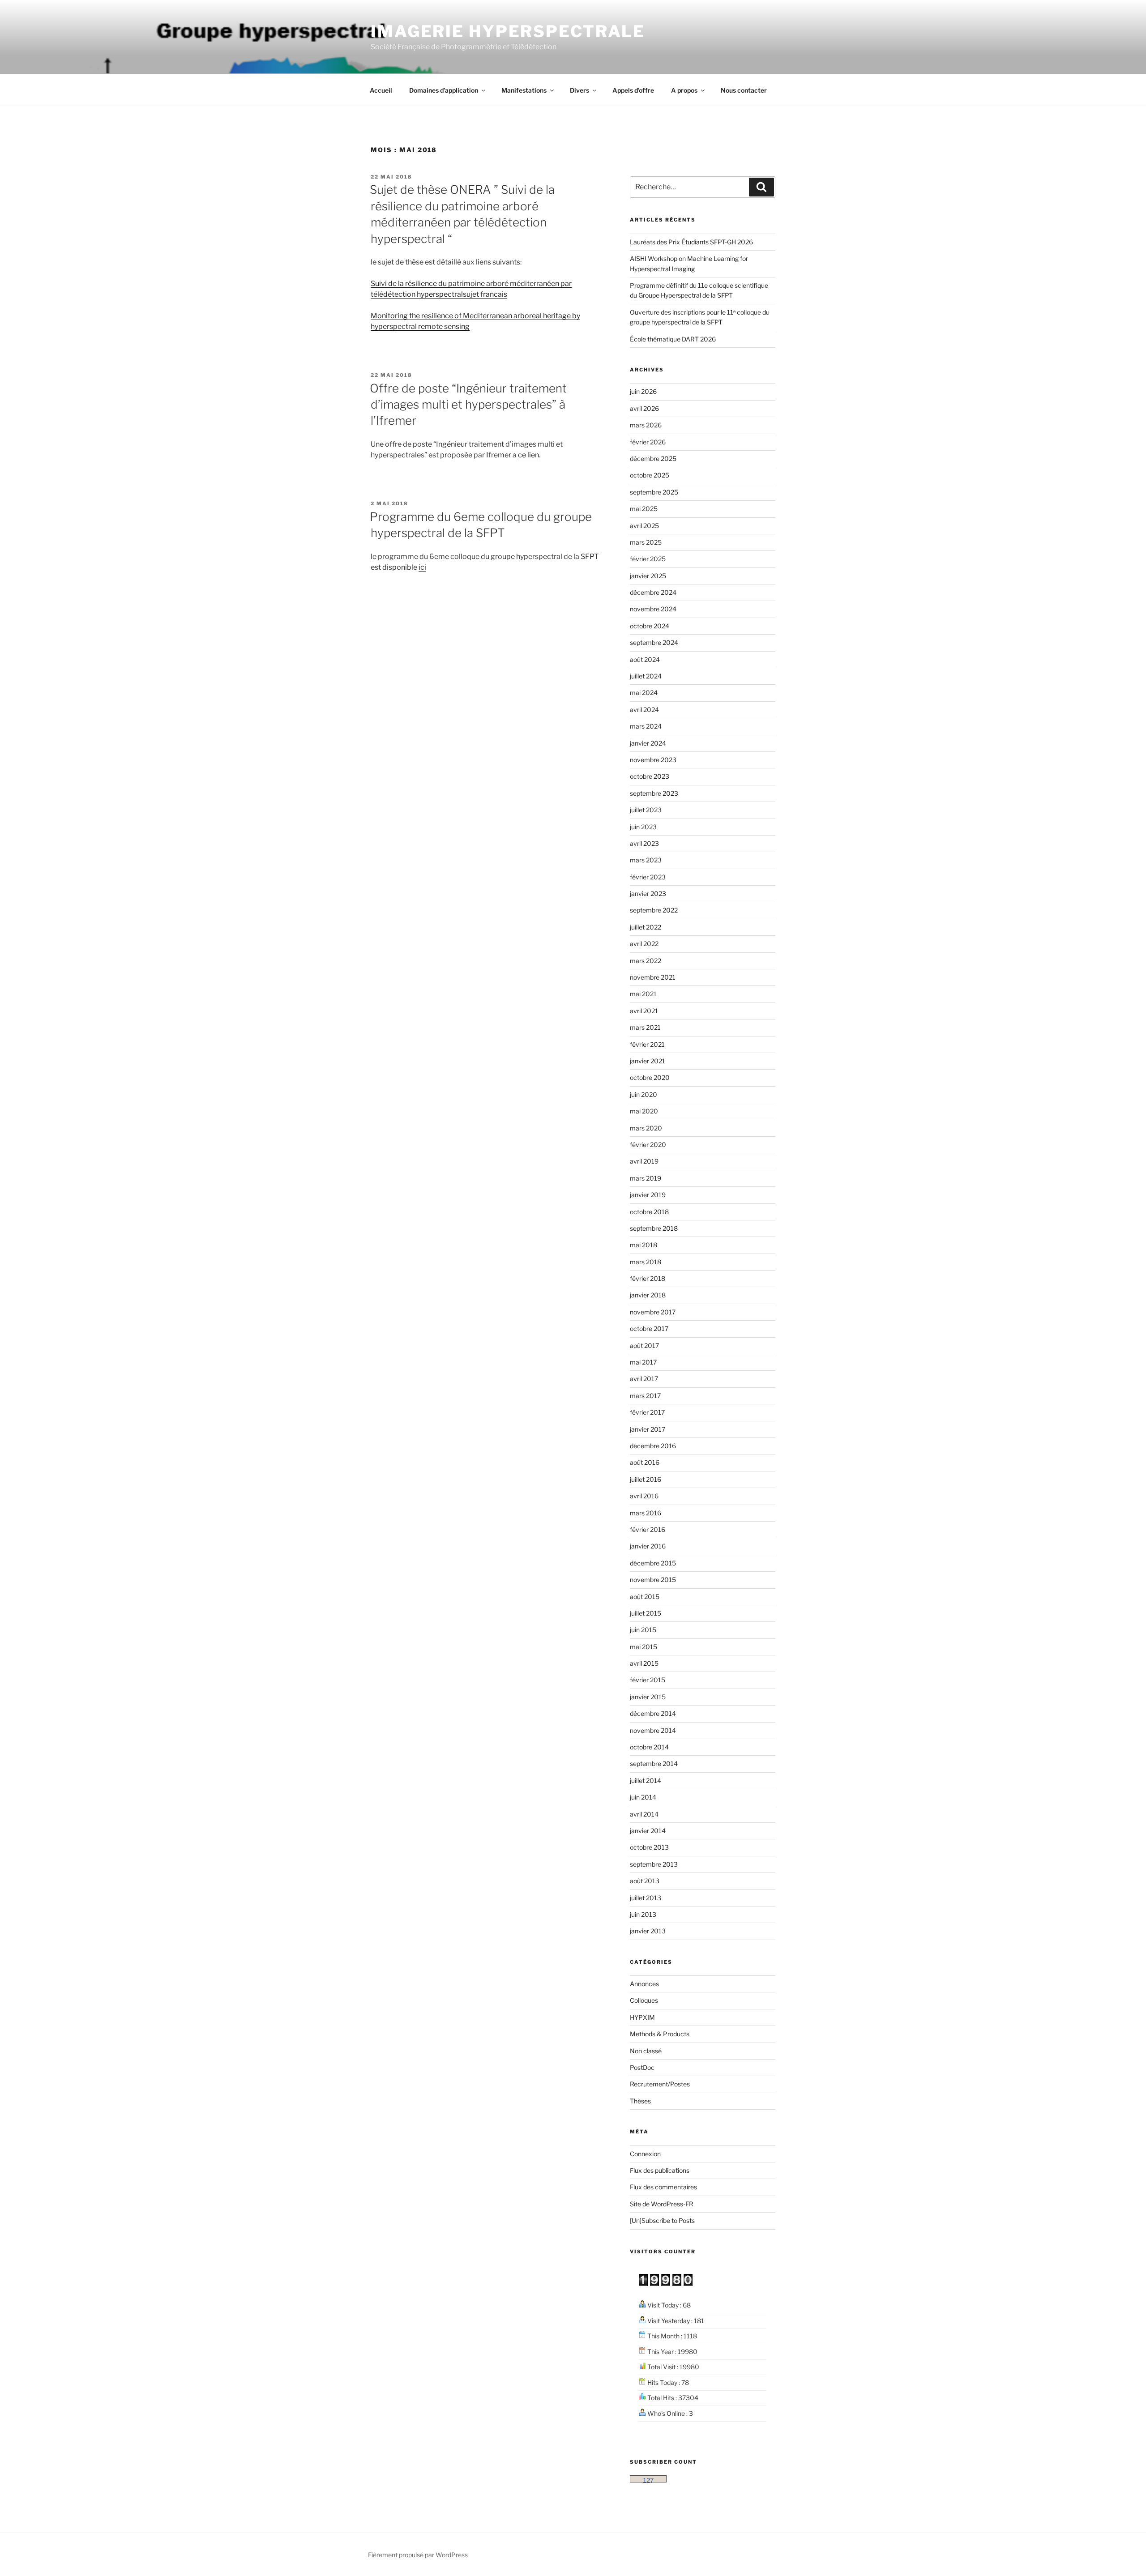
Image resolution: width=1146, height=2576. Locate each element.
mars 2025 (646, 542)
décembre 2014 (653, 1713)
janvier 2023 (648, 893)
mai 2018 (644, 1245)
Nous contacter (744, 90)
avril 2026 (644, 408)
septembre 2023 (654, 793)
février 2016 (648, 1529)
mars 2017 (645, 1396)
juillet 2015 (646, 1613)
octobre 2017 (649, 1329)
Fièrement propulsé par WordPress (418, 2555)
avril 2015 (644, 1663)
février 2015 (648, 1680)
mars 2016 (646, 1513)
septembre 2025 (654, 492)
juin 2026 (643, 391)
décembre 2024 (653, 592)
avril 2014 (644, 1814)
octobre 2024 (650, 626)
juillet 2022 (646, 927)
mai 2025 (644, 509)
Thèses (640, 2101)
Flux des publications (660, 2170)
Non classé (646, 2051)
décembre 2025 (653, 458)
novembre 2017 (653, 1312)
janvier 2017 (648, 1429)
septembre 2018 (654, 1228)
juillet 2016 (646, 1479)
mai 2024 (644, 693)
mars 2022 (646, 961)
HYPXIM (642, 2017)
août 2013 (645, 1881)
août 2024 (645, 659)
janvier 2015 (648, 1697)
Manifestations (524, 90)
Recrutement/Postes (660, 2084)
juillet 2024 (646, 676)
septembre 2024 (654, 642)
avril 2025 (644, 526)
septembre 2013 (654, 1864)
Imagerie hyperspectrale (508, 31)
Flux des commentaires (663, 2187)
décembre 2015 (653, 1563)
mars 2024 (646, 726)
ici (422, 567)
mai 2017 (643, 1362)
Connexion (645, 2154)
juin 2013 (643, 1914)
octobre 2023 (650, 776)
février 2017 (647, 1412)
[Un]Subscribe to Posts (662, 2220)
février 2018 (648, 1278)
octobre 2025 (650, 475)
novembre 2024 (653, 609)
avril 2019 (644, 1161)
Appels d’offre (633, 90)
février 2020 (648, 1145)
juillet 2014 (646, 1781)
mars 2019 (646, 1178)
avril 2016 (644, 1496)
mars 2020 (646, 1128)
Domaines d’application (444, 90)
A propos (684, 90)
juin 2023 (643, 827)
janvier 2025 (648, 576)
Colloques (644, 2000)
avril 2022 (644, 944)
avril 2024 (644, 710)
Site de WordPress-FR (662, 2204)
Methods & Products (660, 2034)
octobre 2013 (649, 1847)
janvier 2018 (648, 1295)
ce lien (528, 455)
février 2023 (648, 877)
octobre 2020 (650, 1077)
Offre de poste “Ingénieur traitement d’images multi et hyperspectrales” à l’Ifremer (468, 405)
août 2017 (644, 1346)
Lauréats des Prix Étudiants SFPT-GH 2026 (691, 242)
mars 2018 (646, 1262)
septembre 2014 (654, 1764)
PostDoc (642, 2067)
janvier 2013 (648, 1931)
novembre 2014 (653, 1730)
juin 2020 (644, 1094)
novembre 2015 (653, 1580)
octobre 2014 (649, 1747)
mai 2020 (644, 1111)
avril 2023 (644, 843)
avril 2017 (644, 1379)
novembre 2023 (653, 760)
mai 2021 (643, 994)
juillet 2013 (646, 1898)
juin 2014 (643, 1797)
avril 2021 (644, 1011)
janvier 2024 (648, 743)
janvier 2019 (648, 1195)
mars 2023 (646, 860)
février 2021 (647, 1044)
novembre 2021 (653, 977)
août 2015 (645, 1597)
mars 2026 (646, 425)
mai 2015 (644, 1647)
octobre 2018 (649, 1212)
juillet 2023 (646, 810)
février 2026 (648, 442)
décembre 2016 (653, 1446)
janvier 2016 (648, 1546)
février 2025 (648, 559)
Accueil (381, 90)
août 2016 (645, 1462)
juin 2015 (643, 1630)
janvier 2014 (648, 1831)
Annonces (644, 1984)
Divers (579, 90)
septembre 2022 (654, 910)
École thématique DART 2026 (673, 339)
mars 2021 (645, 1027)
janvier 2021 (648, 1061)
